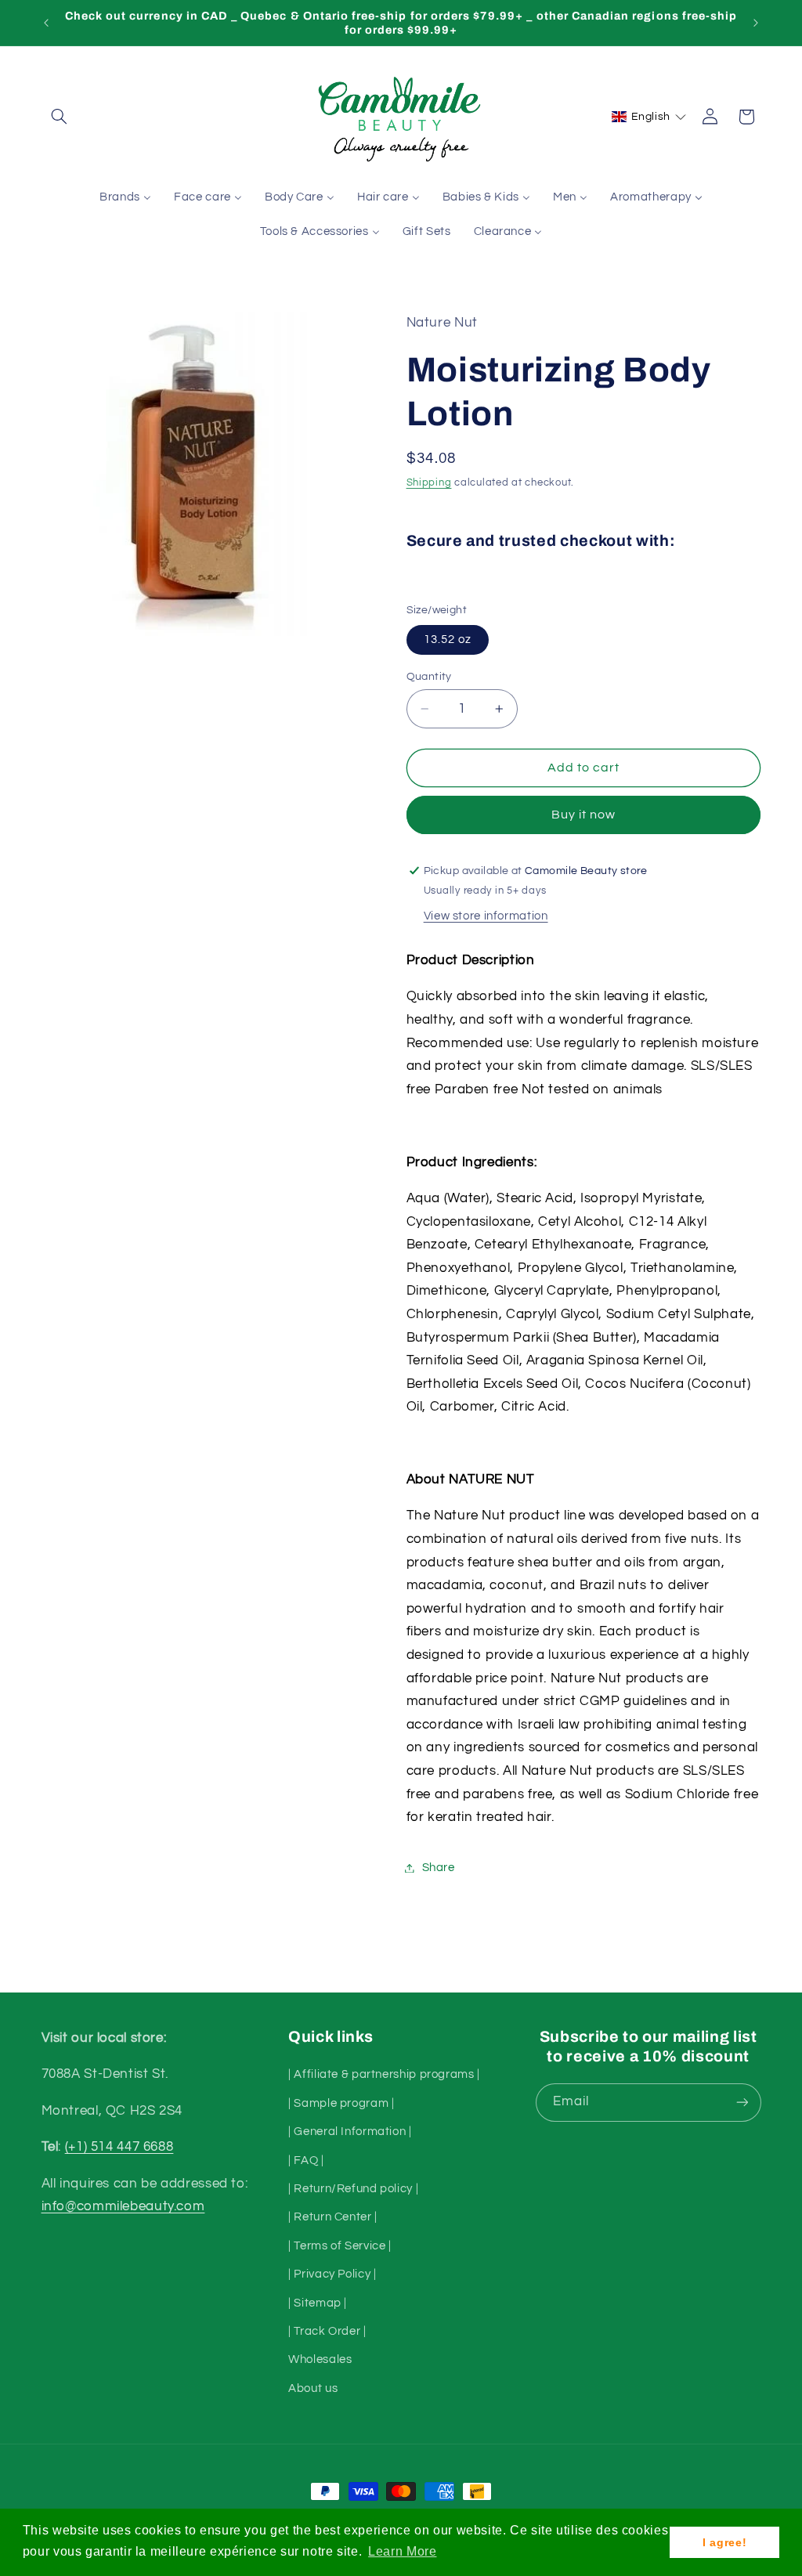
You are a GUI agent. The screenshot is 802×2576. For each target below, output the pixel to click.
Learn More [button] (402, 2551)
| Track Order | (327, 2331)
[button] (60, 117)
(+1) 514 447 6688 (119, 2147)
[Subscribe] (742, 2103)
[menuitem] (126, 197)
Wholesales (320, 2359)
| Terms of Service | (340, 2246)
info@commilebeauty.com (123, 2206)
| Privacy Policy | (332, 2274)
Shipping (429, 483)
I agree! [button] (724, 2542)
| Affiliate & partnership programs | (384, 2074)
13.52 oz (448, 639)
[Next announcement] (756, 23)
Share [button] (439, 1868)
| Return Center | (333, 2217)
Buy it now (584, 815)
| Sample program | (341, 2103)
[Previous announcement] (46, 23)
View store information (486, 916)
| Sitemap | (318, 2303)
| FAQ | (306, 2161)
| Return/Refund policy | (353, 2189)
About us (313, 2388)
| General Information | (350, 2132)
